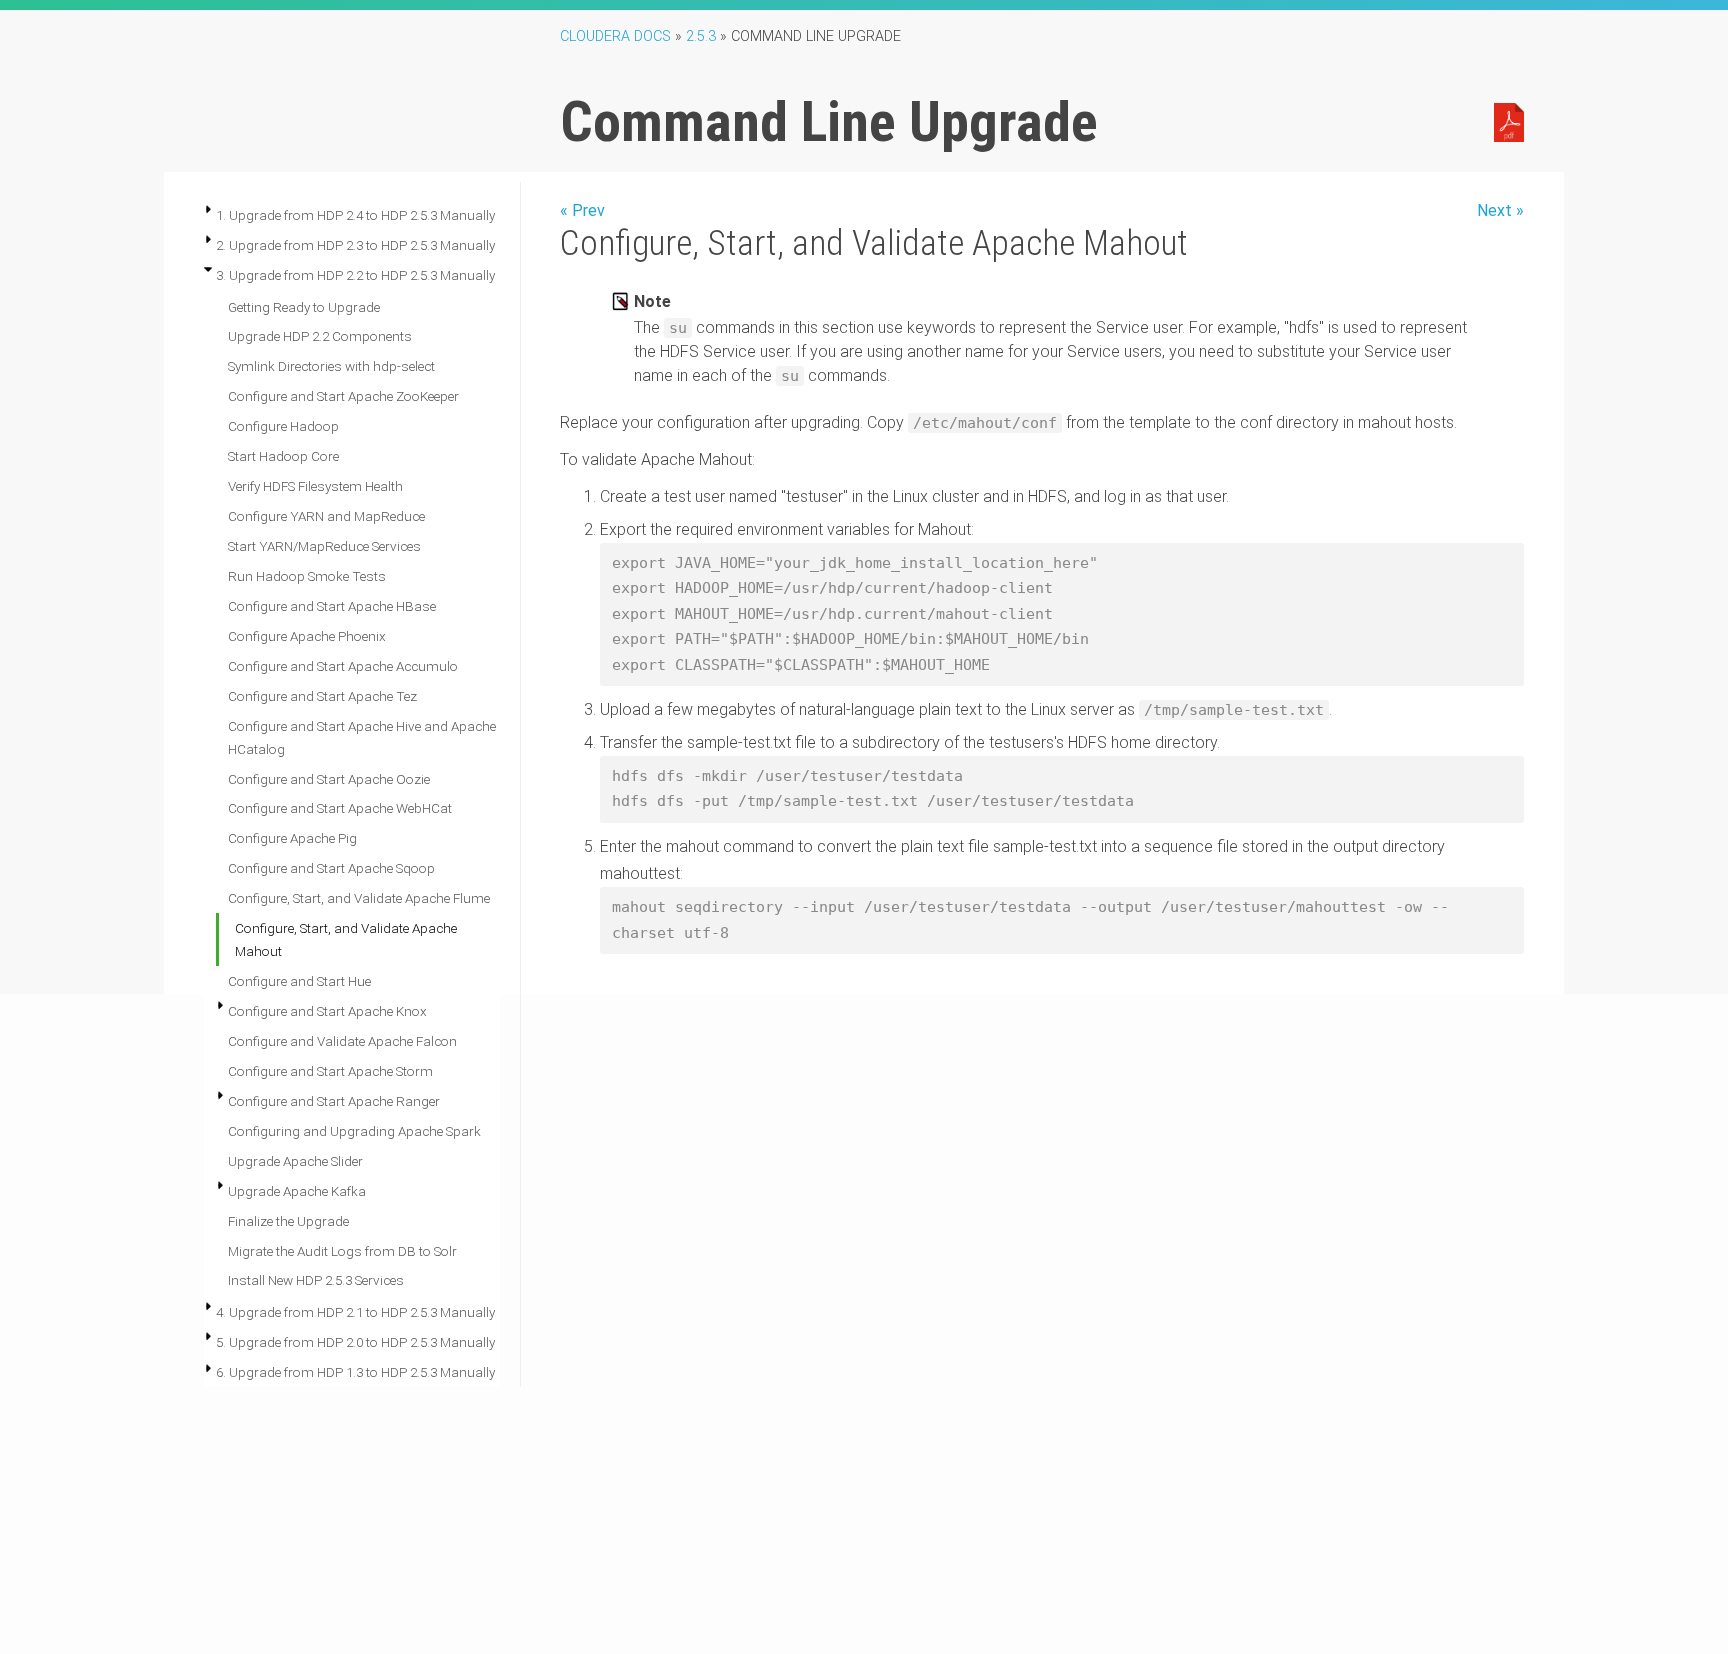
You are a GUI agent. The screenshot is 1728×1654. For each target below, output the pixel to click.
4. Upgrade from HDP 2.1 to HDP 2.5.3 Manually (355, 1312)
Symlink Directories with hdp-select (331, 366)
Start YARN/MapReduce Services (324, 546)
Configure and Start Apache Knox (327, 1011)
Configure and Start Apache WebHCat (340, 808)
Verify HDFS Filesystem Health (315, 486)
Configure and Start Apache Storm (330, 1071)
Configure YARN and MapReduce (326, 516)
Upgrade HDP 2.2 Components (320, 336)
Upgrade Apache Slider (295, 1161)
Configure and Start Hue (299, 981)
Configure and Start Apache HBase (332, 606)
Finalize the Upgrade (288, 1221)
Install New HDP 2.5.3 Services (316, 1280)
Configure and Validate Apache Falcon (342, 1041)
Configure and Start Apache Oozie (329, 779)
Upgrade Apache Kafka (297, 1191)
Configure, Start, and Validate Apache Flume (359, 898)
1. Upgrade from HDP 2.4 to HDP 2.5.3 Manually (355, 215)
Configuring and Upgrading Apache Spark (354, 1131)
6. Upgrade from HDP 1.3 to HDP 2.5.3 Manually (355, 1372)
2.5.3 (701, 36)
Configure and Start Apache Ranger (334, 1101)
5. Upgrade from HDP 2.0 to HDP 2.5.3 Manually (355, 1342)
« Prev (582, 210)
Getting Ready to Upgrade (304, 307)
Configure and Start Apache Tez (322, 696)
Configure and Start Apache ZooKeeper (343, 396)
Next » (1500, 210)
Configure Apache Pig (292, 838)
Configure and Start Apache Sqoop (331, 868)
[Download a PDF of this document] (1509, 121)
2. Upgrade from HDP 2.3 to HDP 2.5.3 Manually (355, 245)
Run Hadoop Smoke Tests (307, 576)
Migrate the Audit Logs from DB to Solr (342, 1251)
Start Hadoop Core (283, 456)
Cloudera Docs (615, 36)
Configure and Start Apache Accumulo (343, 666)
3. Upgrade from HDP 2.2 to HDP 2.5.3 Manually (355, 275)
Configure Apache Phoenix (307, 636)
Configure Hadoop (283, 426)
